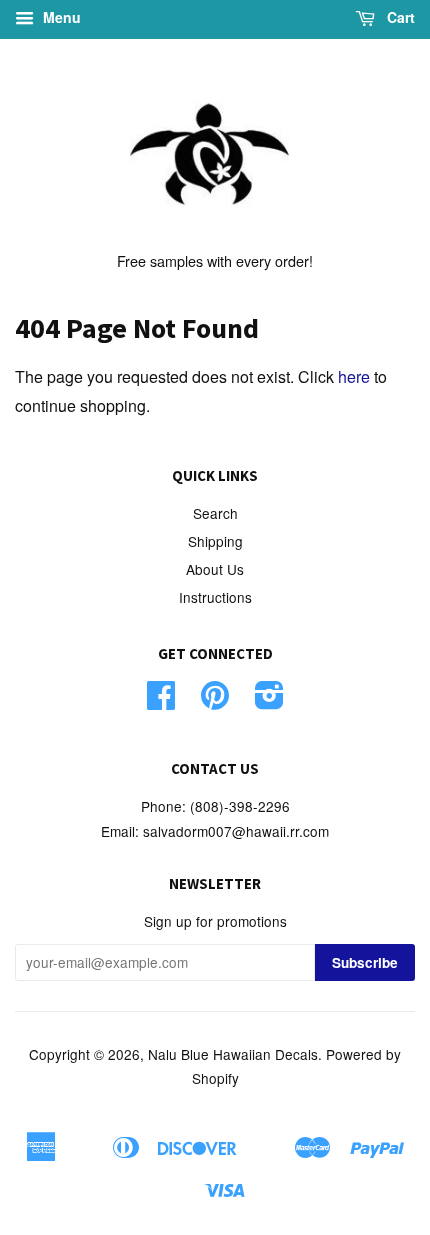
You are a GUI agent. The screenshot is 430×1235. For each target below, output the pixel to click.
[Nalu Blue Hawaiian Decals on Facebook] (161, 701)
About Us (215, 569)
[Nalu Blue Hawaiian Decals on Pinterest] (215, 701)
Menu (60, 17)
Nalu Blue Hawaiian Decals (233, 1054)
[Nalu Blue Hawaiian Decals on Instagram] (269, 701)
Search (215, 513)
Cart (399, 17)
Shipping (215, 541)
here (354, 376)
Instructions (215, 597)
